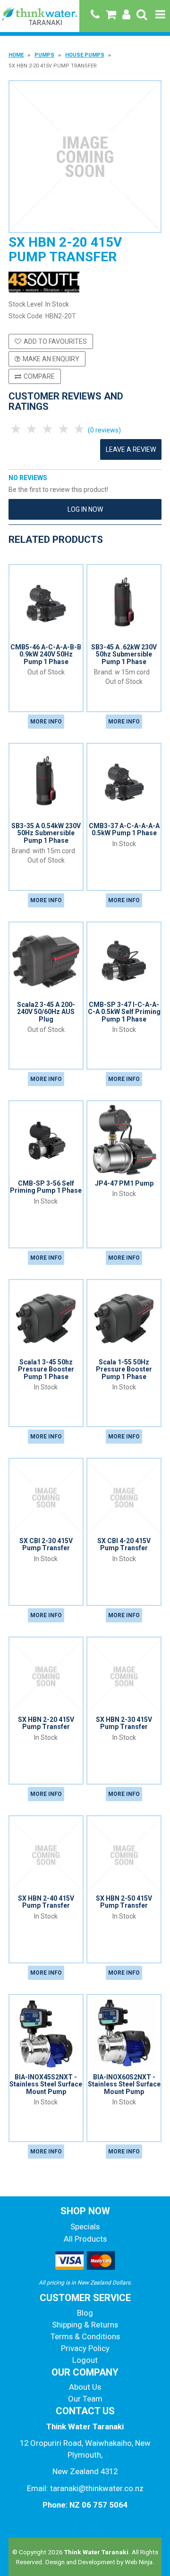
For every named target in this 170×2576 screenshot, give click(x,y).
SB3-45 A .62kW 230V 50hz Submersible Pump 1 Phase (124, 654)
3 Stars (48, 429)
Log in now (85, 509)
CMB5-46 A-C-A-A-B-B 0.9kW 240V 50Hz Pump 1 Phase (46, 654)
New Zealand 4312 (85, 2471)
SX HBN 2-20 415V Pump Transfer (46, 1723)
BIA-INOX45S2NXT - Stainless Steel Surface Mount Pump (46, 2084)
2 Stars (33, 429)
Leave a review (131, 449)
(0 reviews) (104, 430)
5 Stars (80, 429)
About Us (85, 2387)
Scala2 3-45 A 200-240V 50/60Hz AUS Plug (46, 1012)
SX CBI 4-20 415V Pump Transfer (124, 1544)
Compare (39, 376)
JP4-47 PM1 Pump (124, 1183)
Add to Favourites (55, 341)
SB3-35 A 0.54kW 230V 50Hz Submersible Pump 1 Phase (46, 833)
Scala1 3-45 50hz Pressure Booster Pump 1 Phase (46, 1369)
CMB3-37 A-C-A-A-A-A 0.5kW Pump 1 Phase (124, 829)
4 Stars (64, 429)
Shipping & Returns (85, 2325)
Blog (85, 2313)
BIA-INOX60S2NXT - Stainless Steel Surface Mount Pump (124, 2084)
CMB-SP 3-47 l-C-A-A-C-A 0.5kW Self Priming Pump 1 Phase (124, 1012)
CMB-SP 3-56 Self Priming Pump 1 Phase (46, 1187)
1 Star (17, 429)
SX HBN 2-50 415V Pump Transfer (124, 1902)
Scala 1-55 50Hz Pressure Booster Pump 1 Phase (124, 1369)
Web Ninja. (140, 2562)
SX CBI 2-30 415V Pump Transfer (46, 1544)
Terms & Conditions (85, 2336)
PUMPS (44, 55)
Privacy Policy (85, 2348)
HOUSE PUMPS (85, 55)
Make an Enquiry (51, 359)
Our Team (85, 2399)
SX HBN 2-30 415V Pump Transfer (124, 1723)
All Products (85, 2239)
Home (16, 55)
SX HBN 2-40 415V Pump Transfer (46, 1902)
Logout (85, 2360)
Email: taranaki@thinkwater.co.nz (85, 2488)
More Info (46, 722)
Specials (85, 2227)
